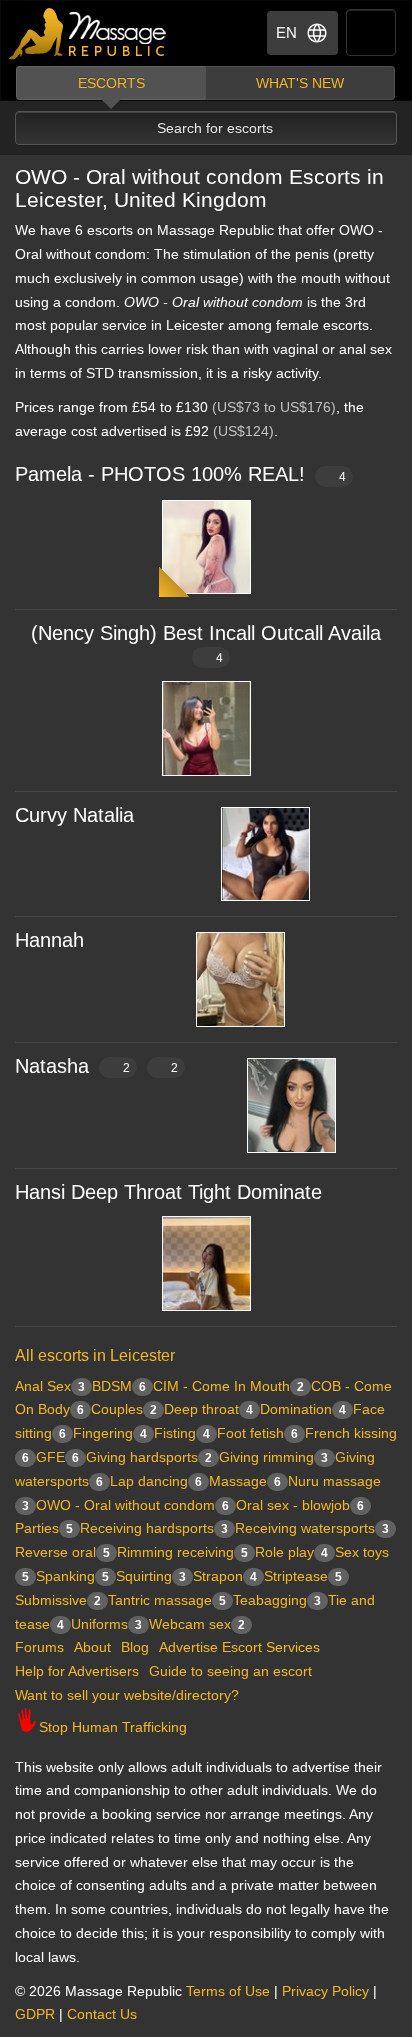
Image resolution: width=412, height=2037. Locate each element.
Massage (245, 1481)
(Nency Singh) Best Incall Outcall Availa (206, 643)
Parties (44, 1528)
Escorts (111, 83)
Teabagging (277, 1600)
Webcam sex (197, 1624)
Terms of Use (228, 1991)
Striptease (303, 1576)
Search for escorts (215, 128)
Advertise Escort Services (239, 1647)
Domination (303, 1409)
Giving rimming (273, 1457)
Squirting (151, 1576)
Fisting (182, 1433)
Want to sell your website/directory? (127, 1695)
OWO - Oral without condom (132, 1505)
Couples (124, 1409)
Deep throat (208, 1409)
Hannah (49, 940)
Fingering (110, 1433)
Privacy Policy (325, 1991)
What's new (300, 83)
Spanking (72, 1576)
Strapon (225, 1576)
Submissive (58, 1600)
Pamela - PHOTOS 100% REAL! (180, 474)
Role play (291, 1552)
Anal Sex (50, 1386)
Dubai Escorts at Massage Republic (88, 33)
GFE (57, 1457)
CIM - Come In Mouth (228, 1386)
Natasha (96, 1066)
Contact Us (102, 2014)
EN (286, 32)
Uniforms (106, 1624)
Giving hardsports (149, 1457)
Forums (39, 1647)
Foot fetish (257, 1433)
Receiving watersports (312, 1528)
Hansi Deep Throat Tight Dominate (168, 1192)
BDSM (119, 1386)
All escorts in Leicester (95, 1355)
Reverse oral (62, 1552)
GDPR (35, 2014)
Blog (135, 1647)
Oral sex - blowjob (300, 1505)
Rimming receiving (182, 1552)
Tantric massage (167, 1600)
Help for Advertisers (77, 1671)
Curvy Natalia (74, 815)
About (92, 1647)
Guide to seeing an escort (230, 1671)
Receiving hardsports (154, 1528)
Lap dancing (156, 1481)
